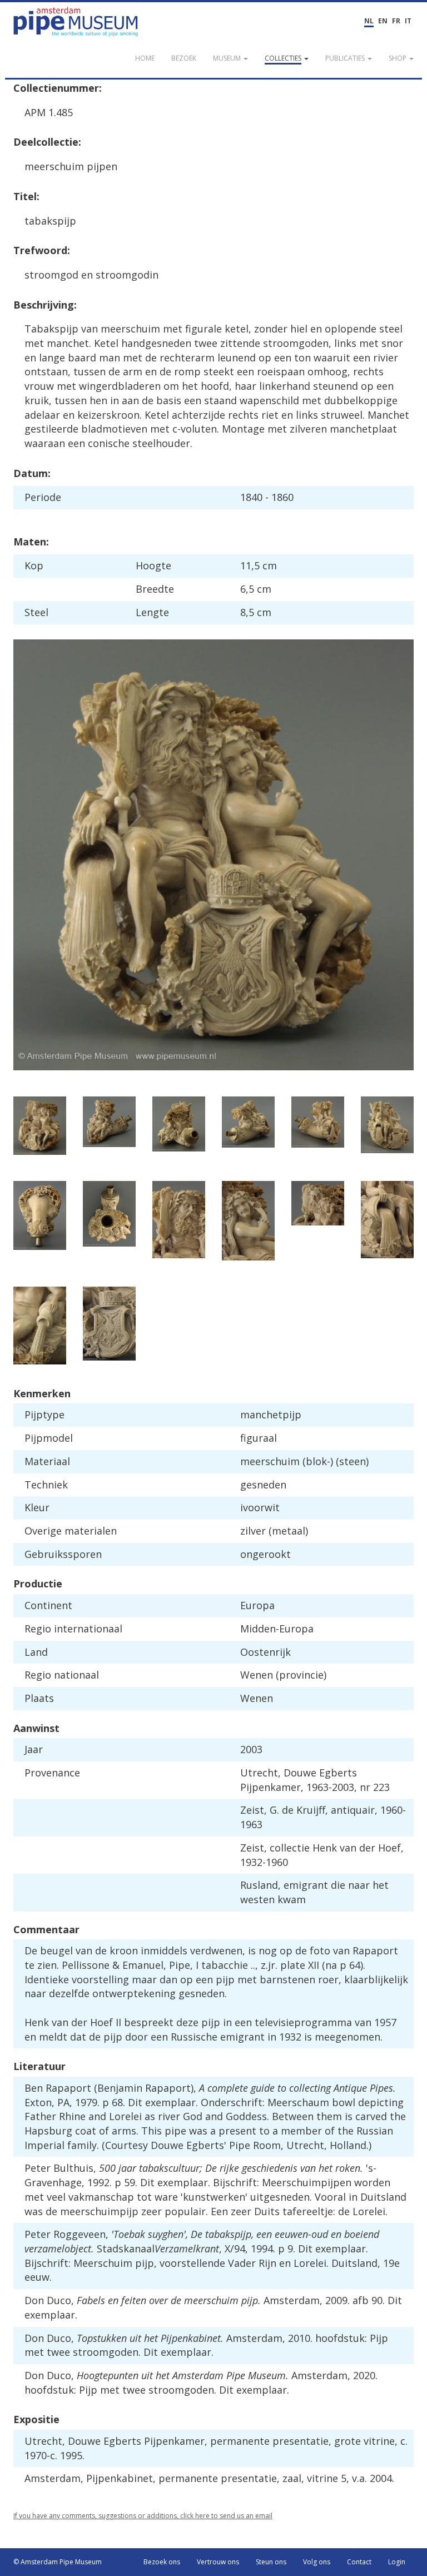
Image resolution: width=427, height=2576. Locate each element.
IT (408, 21)
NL (369, 21)
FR (396, 21)
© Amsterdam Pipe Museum (58, 2562)
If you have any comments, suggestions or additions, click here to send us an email (143, 2516)
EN (383, 21)
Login (397, 2562)
